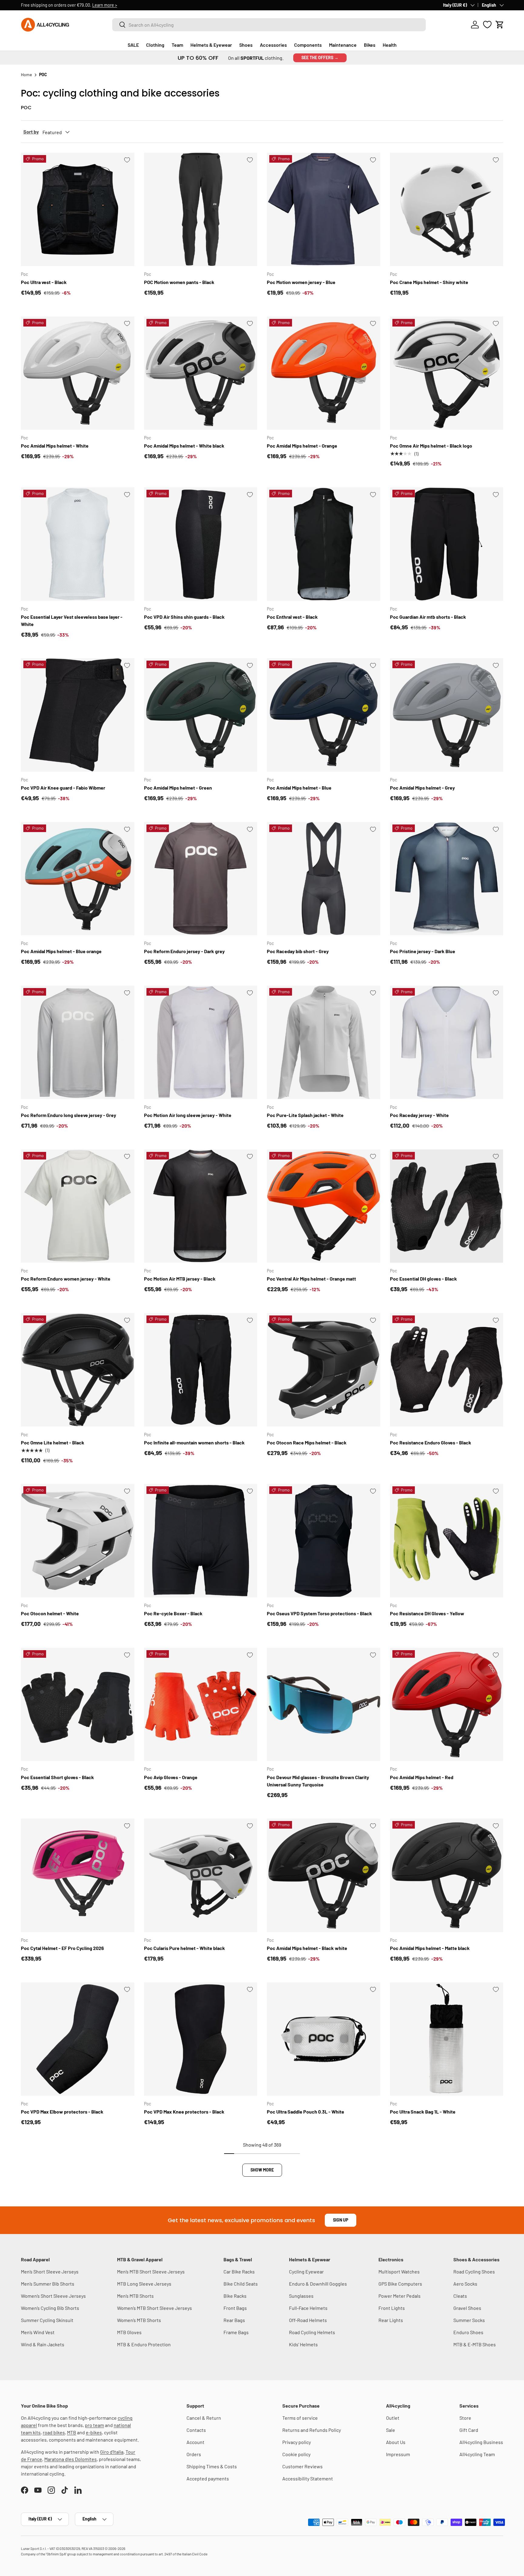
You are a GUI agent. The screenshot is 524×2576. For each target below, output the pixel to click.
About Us (396, 2442)
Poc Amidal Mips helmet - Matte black (430, 1948)
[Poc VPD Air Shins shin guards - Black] (201, 544)
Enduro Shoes (468, 2332)
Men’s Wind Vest (38, 2332)
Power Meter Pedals (400, 2296)
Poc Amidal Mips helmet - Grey (422, 788)
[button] (500, 25)
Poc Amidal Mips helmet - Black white (307, 1948)
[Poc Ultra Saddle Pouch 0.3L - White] (324, 2039)
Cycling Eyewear (306, 2271)
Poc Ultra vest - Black (44, 282)
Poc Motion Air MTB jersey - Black (180, 1279)
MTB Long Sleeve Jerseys (144, 2284)
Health (390, 45)
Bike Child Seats (241, 2284)
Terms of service (300, 2418)
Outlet (393, 2418)
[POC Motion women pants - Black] (201, 209)
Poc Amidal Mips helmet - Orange (302, 446)
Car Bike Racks (239, 2271)
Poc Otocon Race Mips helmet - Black (307, 1442)
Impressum (398, 2454)
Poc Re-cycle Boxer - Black (173, 1613)
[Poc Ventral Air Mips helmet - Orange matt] (324, 1206)
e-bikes (94, 2432)
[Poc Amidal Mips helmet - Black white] (324, 1875)
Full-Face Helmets (308, 2308)
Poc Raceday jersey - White (419, 1115)
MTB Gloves (129, 2332)
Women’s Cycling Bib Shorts (50, 2308)
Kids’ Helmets (303, 2344)
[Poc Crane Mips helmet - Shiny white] (447, 209)
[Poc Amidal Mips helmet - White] (78, 373)
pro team (94, 2425)
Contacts (196, 2430)
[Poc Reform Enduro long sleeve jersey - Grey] (78, 1042)
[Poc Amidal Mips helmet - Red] (447, 1704)
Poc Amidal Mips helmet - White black (184, 446)
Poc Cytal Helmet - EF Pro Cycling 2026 (62, 1948)
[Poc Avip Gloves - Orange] (201, 1704)
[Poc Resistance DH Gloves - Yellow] (447, 1541)
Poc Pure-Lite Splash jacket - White (305, 1115)
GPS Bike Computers (400, 2284)
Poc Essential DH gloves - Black (423, 1279)
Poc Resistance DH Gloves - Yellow (427, 1613)
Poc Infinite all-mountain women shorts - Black (194, 1442)
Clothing (155, 45)
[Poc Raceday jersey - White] (447, 1042)
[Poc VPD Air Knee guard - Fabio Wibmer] (78, 715)
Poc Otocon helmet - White (50, 1613)
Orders (194, 2454)
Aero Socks (465, 2284)
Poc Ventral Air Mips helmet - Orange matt (311, 1279)
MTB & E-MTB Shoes (475, 2344)
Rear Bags (234, 2320)
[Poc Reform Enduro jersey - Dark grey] (201, 879)
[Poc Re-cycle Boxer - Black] (201, 1541)
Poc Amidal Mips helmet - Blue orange (61, 951)
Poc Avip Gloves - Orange (171, 1777)
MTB (72, 2432)
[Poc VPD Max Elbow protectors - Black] (78, 2039)
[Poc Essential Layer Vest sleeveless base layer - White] (78, 544)
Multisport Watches (399, 2271)
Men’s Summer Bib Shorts (48, 2284)
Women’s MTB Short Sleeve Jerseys (155, 2308)
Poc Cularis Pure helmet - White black (185, 1948)
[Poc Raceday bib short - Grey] (324, 879)
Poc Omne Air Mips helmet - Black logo (431, 446)
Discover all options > (104, 5)
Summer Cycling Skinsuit (47, 2320)
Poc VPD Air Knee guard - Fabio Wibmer (63, 788)
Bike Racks (235, 2296)
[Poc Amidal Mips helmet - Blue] (324, 715)
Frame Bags (236, 2332)
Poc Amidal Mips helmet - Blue (299, 788)
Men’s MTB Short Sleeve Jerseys (151, 2271)
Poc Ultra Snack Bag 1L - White (423, 2112)
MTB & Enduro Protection (144, 2344)
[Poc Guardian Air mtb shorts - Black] (447, 544)
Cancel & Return (204, 2418)
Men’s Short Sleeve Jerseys (50, 2271)
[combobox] (269, 25)
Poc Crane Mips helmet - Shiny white (429, 282)
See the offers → (320, 58)
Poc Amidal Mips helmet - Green (178, 788)
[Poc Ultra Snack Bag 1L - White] (447, 2039)
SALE (133, 45)
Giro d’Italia (112, 2452)
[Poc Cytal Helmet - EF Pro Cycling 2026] (78, 1875)
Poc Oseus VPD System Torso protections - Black (319, 1613)
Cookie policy (296, 2454)
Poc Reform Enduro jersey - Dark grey (184, 951)
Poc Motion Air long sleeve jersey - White (188, 1115)
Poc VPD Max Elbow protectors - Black (62, 2112)
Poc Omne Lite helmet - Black (53, 1442)
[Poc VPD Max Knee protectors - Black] (201, 2039)
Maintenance (343, 45)
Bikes (370, 45)
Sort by (31, 132)
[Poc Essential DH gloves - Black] (447, 1206)
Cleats (460, 2296)
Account (195, 2442)
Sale (391, 2430)
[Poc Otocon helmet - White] (78, 1541)
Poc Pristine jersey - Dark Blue (423, 951)
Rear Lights (391, 2320)
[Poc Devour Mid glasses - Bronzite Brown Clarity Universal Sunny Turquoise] (324, 1704)
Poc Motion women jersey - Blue (301, 282)
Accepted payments (208, 2478)
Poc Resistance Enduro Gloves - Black (431, 1442)
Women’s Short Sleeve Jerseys (53, 2296)
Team (177, 45)
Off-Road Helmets (308, 2320)
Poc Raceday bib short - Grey (298, 951)
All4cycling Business (481, 2442)
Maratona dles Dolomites (71, 2459)
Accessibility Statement (308, 2478)
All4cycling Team (477, 2454)
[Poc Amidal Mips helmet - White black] (201, 373)
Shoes (246, 45)
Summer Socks (469, 2320)
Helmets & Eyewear (211, 45)
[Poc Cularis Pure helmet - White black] (201, 1875)
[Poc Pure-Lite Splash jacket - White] (324, 1042)
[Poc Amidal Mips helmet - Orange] (324, 373)
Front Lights (392, 2308)
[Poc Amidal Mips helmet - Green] (201, 715)
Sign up (341, 2220)
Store (465, 2418)
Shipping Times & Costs (212, 2466)
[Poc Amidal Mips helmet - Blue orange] (78, 879)
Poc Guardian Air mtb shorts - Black (428, 617)
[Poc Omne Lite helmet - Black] (78, 1370)
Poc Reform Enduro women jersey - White (66, 1279)
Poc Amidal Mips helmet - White (55, 446)
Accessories (273, 45)
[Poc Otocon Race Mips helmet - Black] (324, 1370)
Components (308, 45)
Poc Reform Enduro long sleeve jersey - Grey (69, 1115)
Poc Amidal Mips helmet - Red (422, 1777)
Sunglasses (301, 2296)
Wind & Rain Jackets (43, 2344)
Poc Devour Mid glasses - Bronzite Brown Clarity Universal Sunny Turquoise (318, 1781)
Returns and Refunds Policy (312, 2430)
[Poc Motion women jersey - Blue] (324, 209)
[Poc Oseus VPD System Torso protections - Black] (324, 1541)
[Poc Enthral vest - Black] (324, 544)
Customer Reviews (302, 2466)
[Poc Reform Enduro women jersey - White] (78, 1206)
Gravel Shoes (467, 2308)
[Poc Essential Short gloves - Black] (78, 1704)
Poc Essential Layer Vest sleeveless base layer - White (72, 620)
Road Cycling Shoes (474, 2271)
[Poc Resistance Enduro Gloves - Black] (447, 1370)
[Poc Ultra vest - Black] (78, 209)
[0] (487, 25)
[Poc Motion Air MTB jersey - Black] (201, 1206)
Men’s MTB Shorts (135, 2296)
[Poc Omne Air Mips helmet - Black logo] (447, 373)
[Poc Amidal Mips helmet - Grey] (447, 715)
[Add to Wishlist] (127, 160)
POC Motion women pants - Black (179, 282)
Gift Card (469, 2430)
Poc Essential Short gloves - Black (57, 1777)
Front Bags (235, 2308)
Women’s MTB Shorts (139, 2320)
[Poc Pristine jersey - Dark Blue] (447, 879)
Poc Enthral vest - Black (292, 617)
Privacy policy (297, 2442)
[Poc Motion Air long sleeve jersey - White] (201, 1042)
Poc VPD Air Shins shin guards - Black (184, 617)
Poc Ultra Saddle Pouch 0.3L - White (306, 2112)
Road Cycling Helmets (312, 2332)
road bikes (54, 2432)
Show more (262, 2170)
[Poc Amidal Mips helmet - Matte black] (447, 1875)
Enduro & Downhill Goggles (318, 2284)
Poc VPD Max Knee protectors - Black (184, 2112)
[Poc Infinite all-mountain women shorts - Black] (201, 1370)
